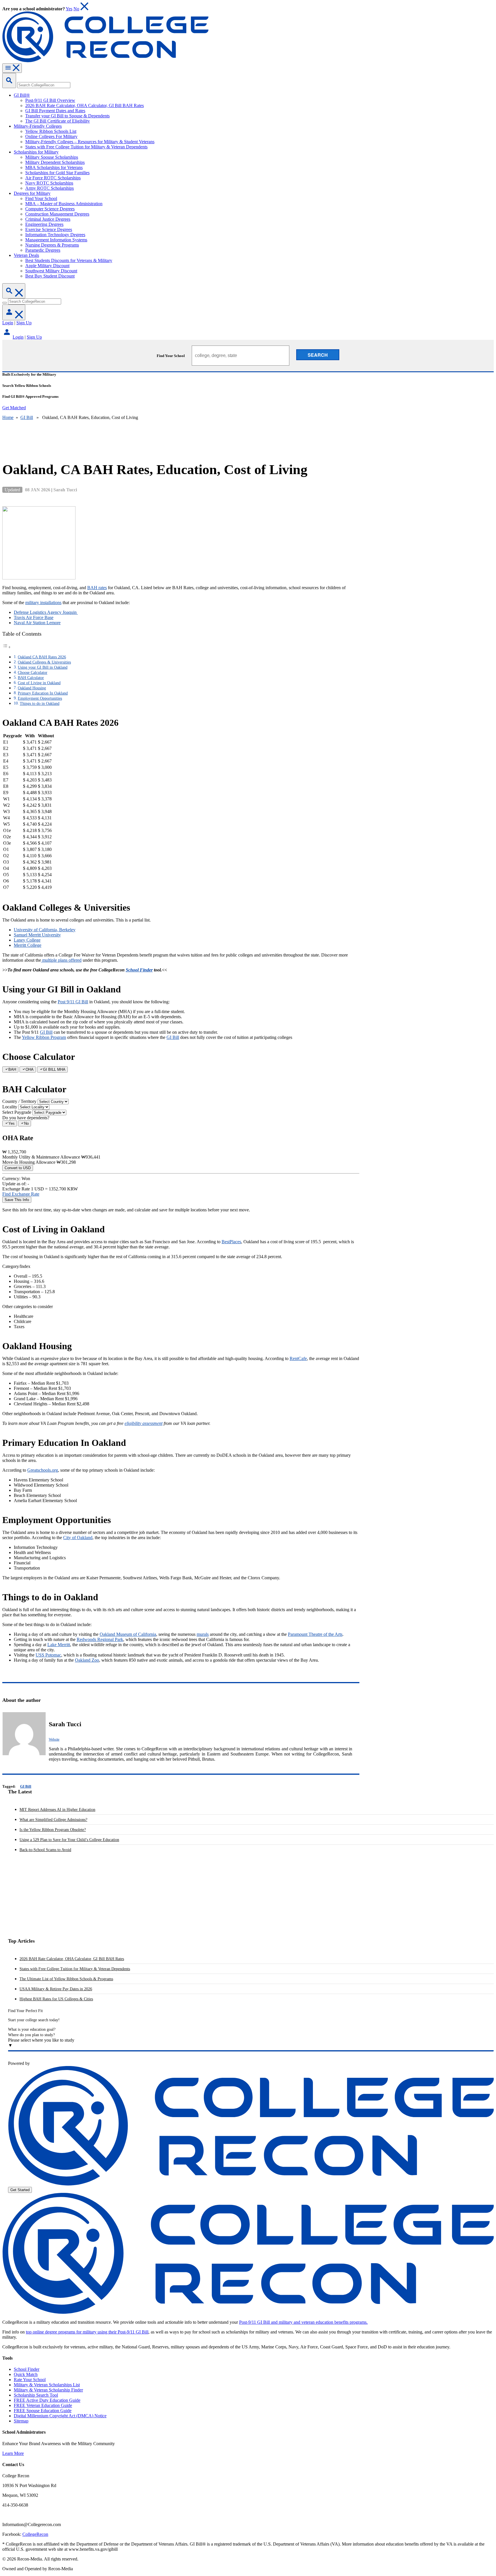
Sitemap (21, 2421)
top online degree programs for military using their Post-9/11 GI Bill (87, 2332)
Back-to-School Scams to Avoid (45, 1850)
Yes (69, 9)
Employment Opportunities (40, 698)
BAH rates (97, 588)
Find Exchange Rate (21, 1194)
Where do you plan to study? (31, 2035)
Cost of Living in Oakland (39, 683)
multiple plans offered (61, 960)
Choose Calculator (33, 672)
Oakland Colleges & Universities (44, 662)
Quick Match (26, 2374)
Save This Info (17, 1200)
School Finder (139, 970)
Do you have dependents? (26, 1118)
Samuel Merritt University (37, 935)
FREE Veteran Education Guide (43, 2405)
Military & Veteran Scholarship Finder (48, 2390)
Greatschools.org (43, 1470)
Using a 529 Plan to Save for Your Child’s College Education (69, 1840)
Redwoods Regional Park (100, 1639)
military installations (43, 603)
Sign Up (24, 323)
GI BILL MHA (54, 1069)
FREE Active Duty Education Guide (47, 2400)
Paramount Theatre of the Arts (315, 1634)
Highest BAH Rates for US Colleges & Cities (56, 1999)
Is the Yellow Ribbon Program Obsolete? (53, 1830)
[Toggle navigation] (12, 68)
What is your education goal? (32, 2029)
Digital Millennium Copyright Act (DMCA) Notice (60, 2416)
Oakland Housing (32, 688)
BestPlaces (231, 1242)
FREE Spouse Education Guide (43, 2411)
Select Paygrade (17, 1112)
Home (8, 417)
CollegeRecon (35, 2534)
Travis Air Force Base (34, 617)
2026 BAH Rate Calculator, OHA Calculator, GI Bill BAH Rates (72, 1959)
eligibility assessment (144, 1423)
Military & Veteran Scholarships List (47, 2385)
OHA (30, 1069)
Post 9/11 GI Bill (73, 1002)
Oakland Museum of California (128, 1634)
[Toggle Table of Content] (7, 647)
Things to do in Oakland (40, 703)
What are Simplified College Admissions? (53, 1820)
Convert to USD (18, 1168)
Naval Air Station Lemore (37, 623)
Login (8, 323)
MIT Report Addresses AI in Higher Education (57, 1810)
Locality (10, 1107)
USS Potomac (48, 1655)
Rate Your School (30, 2380)
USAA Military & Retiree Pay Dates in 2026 (56, 1989)
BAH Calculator (31, 678)
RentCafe (298, 1358)
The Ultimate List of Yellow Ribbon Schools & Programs (66, 1979)
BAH (12, 1069)
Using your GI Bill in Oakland (43, 667)
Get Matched (14, 408)
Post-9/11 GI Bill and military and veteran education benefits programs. (303, 2322)
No (76, 9)
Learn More (13, 2453)
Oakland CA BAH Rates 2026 (42, 657)
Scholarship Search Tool (36, 2395)
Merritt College (28, 945)
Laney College (27, 940)
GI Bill (27, 417)
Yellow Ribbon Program (44, 1037)
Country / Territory (19, 1101)
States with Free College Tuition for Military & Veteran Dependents (75, 1969)
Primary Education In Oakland (43, 693)
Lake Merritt (59, 1645)
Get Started (20, 2190)
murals (203, 1634)
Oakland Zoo (87, 1660)
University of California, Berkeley (45, 930)
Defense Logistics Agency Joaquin (46, 612)
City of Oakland (78, 1538)
